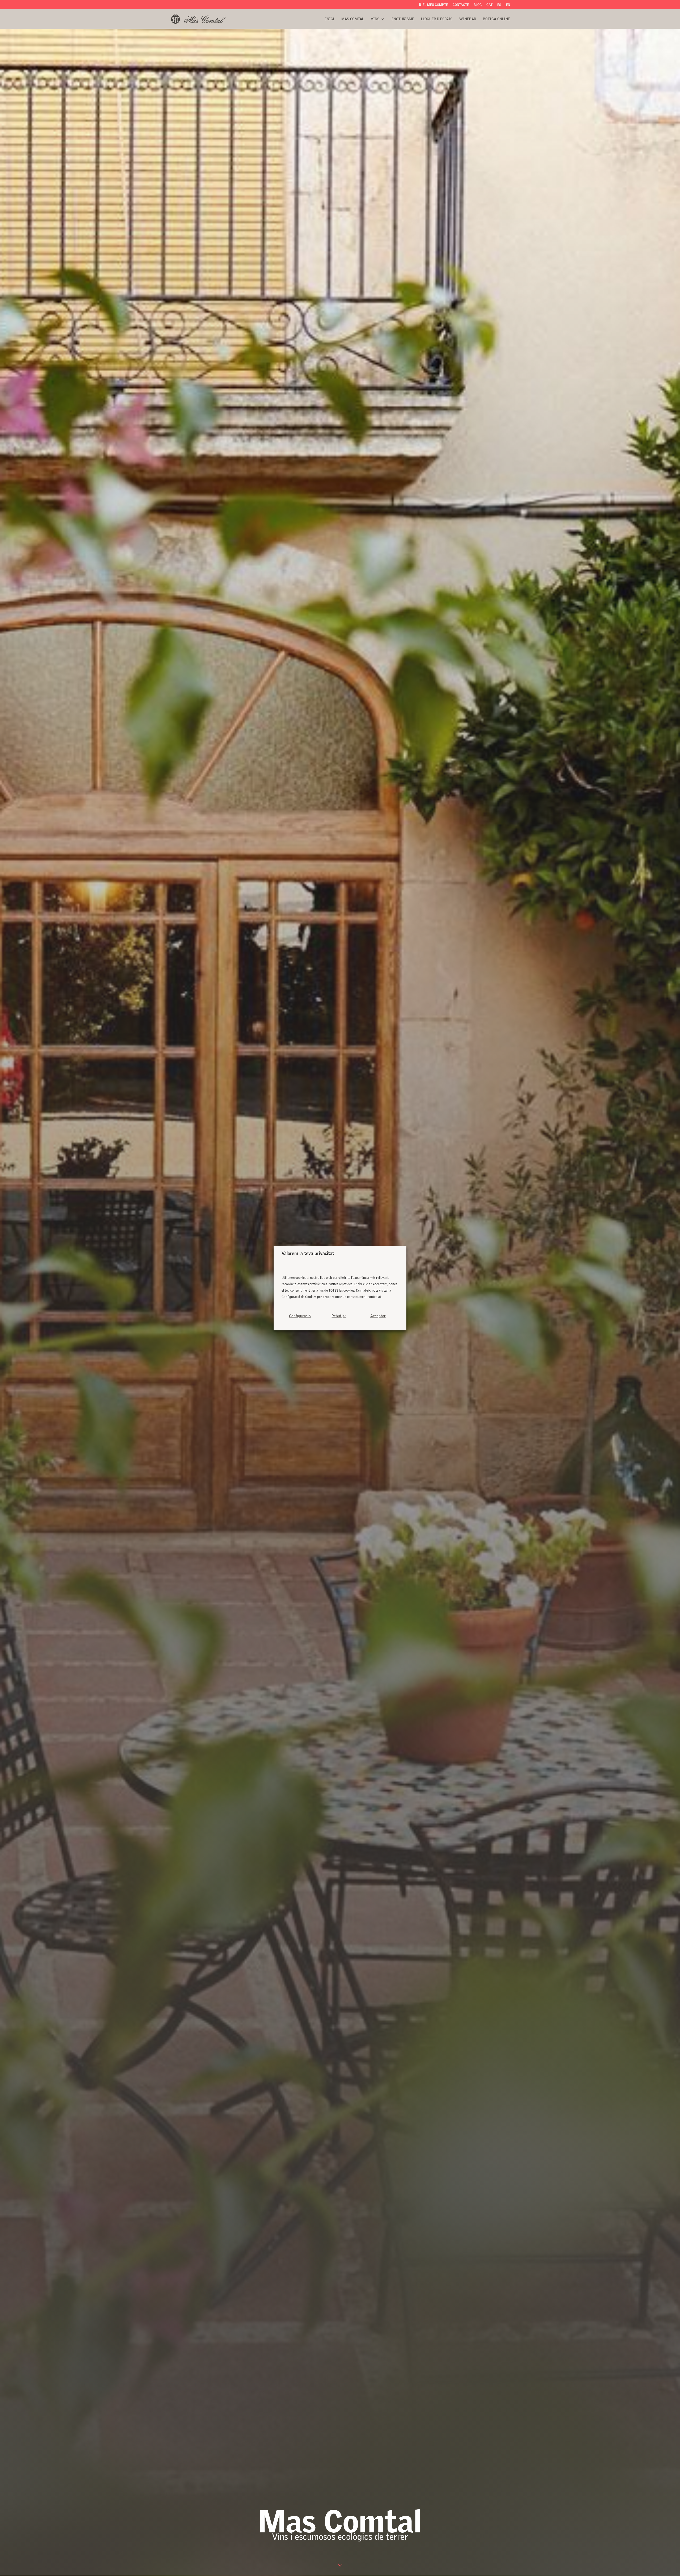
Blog (478, 5)
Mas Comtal (353, 19)
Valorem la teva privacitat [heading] (308, 1253)
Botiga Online (496, 19)
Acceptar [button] (378, 1316)
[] (340, 2566)
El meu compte (433, 5)
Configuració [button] (300, 1316)
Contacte (461, 5)
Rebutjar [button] (339, 1316)
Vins (375, 19)
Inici (330, 19)
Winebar (468, 19)
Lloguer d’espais (437, 19)
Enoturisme (403, 19)
